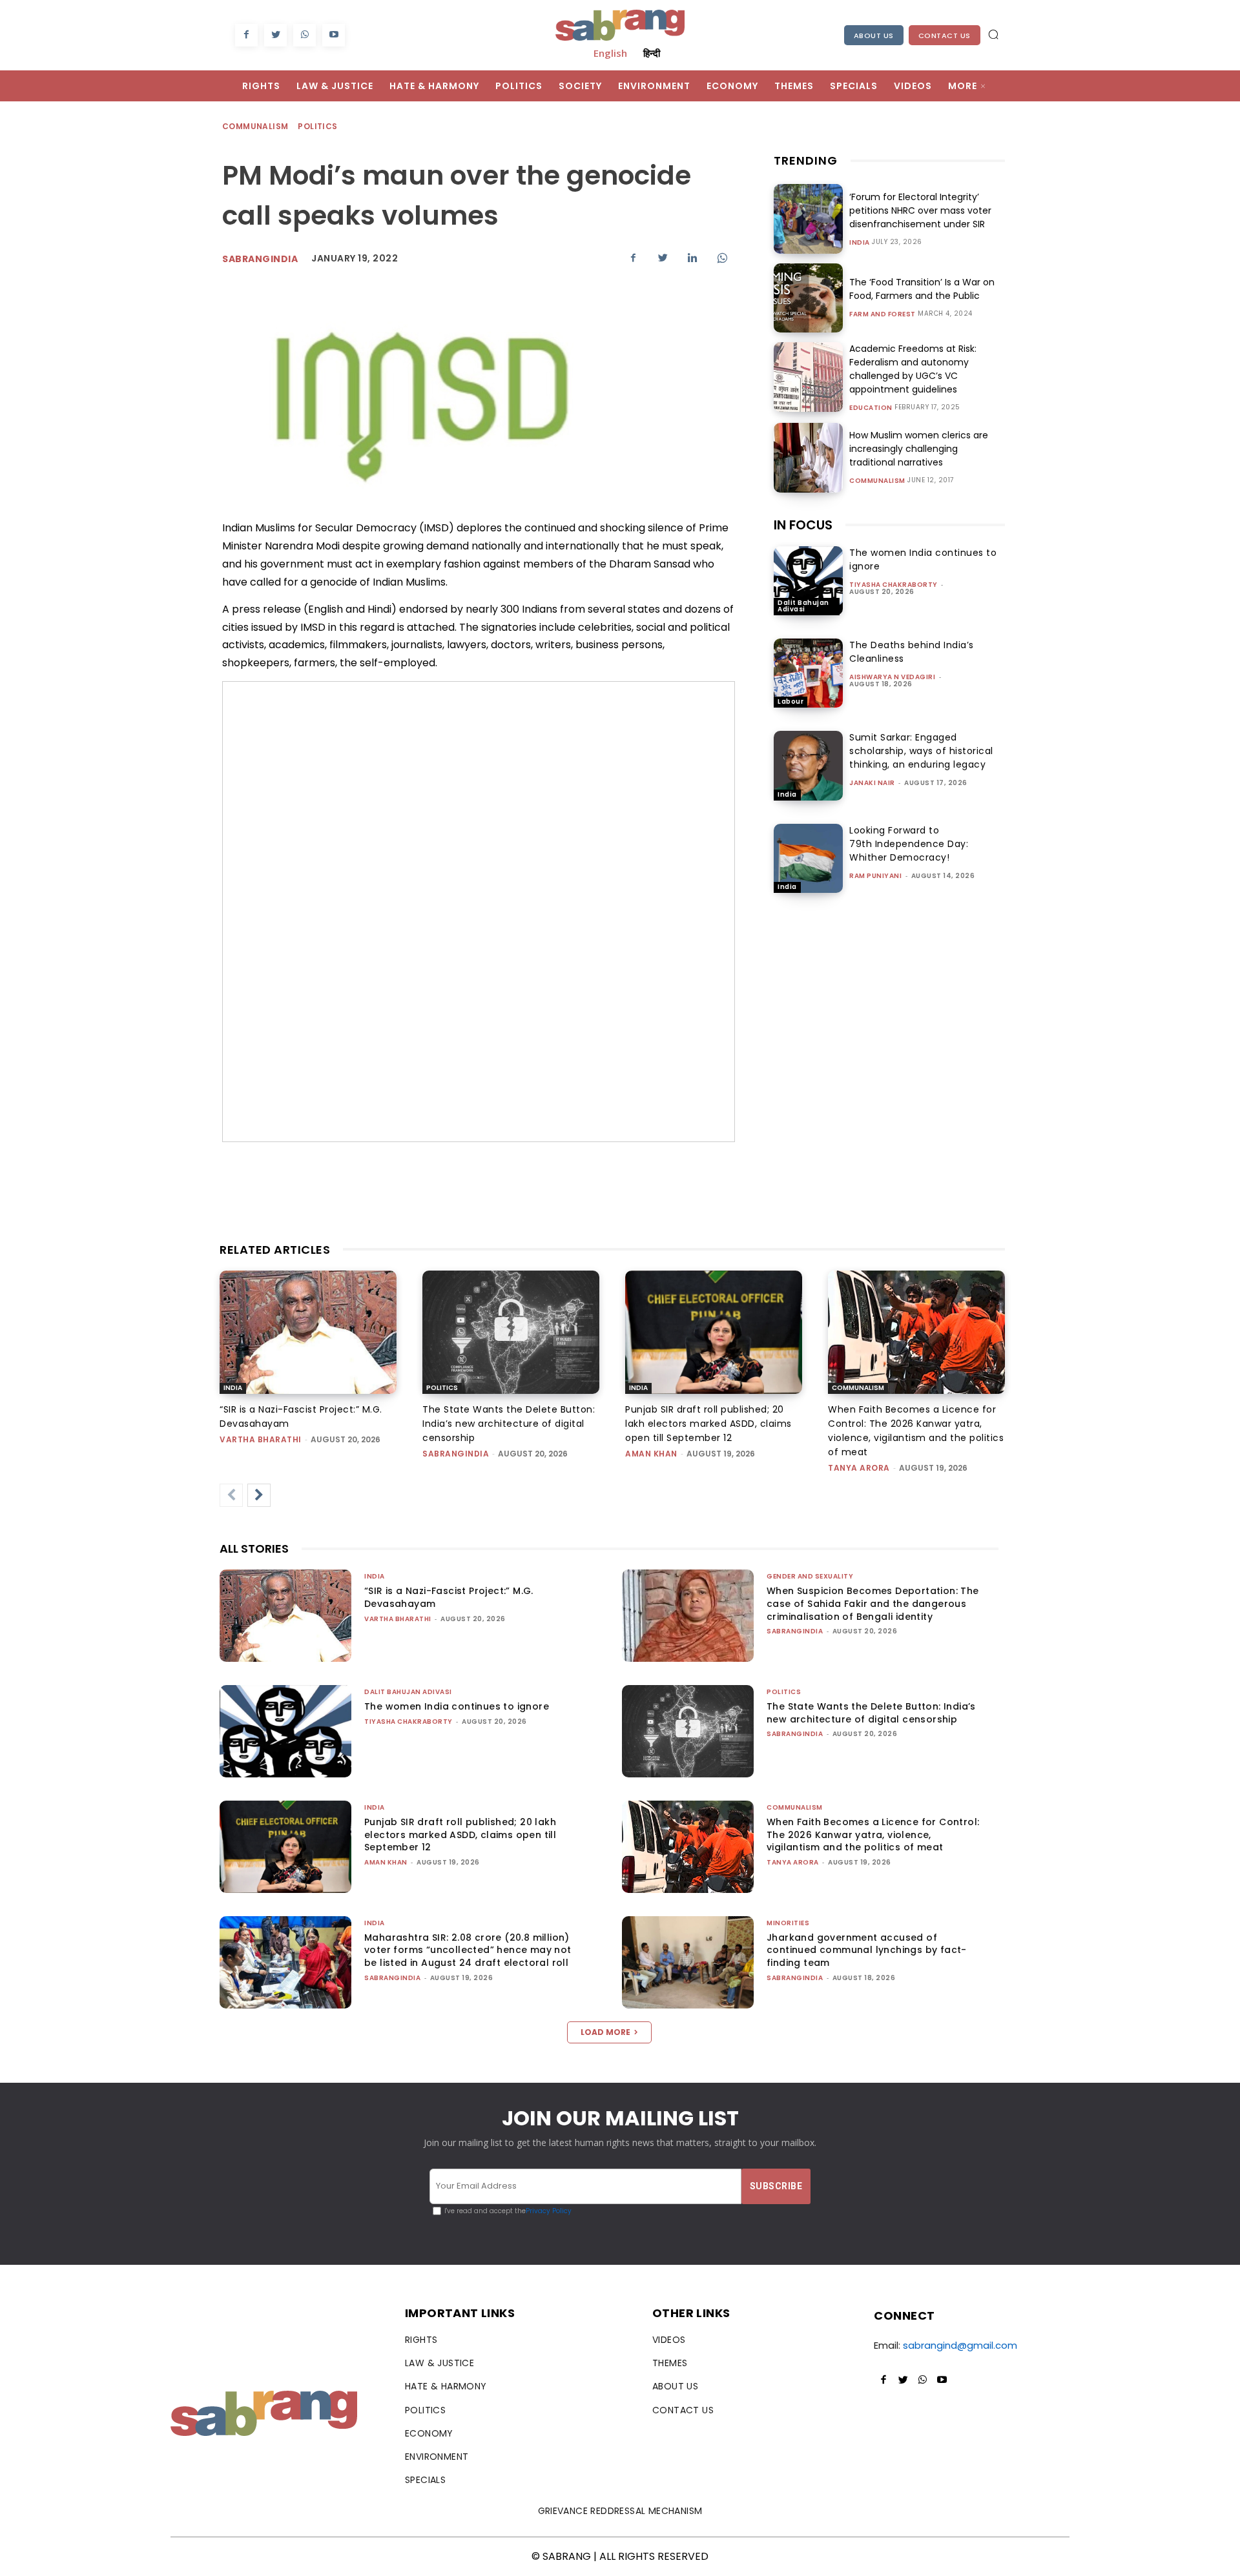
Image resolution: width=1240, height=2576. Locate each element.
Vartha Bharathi (261, 1439)
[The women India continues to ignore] (808, 581)
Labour (790, 701)
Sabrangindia (260, 259)
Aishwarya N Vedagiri (892, 677)
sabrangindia (456, 1454)
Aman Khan (651, 1454)
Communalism (255, 126)
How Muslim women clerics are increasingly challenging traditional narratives (919, 449)
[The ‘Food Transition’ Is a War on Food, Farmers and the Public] (808, 298)
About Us (874, 36)
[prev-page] (231, 1495)
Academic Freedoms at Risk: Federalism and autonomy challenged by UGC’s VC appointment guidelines (913, 369)
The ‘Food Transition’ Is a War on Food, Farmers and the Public (922, 289)
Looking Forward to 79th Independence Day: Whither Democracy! (909, 844)
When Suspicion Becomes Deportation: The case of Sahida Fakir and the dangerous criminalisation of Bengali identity (873, 1603)
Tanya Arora (859, 1468)
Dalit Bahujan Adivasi (803, 606)
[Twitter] (275, 35)
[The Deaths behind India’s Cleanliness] (808, 673)
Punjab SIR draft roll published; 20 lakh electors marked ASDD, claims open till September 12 (708, 1424)
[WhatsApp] (305, 35)
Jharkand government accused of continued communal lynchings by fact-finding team (867, 1950)
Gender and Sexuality (810, 1576)
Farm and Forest (883, 314)
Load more (605, 2032)
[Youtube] (334, 35)
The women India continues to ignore (457, 1706)
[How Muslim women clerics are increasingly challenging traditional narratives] (808, 457)
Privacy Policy (549, 2211)
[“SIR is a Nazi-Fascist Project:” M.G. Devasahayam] (308, 1333)
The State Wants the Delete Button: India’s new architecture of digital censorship (509, 1424)
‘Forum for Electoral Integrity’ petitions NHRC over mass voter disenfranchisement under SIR (920, 210)
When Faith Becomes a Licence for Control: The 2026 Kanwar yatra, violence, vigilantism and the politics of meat (873, 1835)
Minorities (788, 1923)
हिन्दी (652, 53)
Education (871, 408)
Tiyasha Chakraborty (894, 585)
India (860, 243)
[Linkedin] (692, 258)
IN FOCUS (803, 525)
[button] (993, 34)
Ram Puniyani (875, 876)
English (610, 53)
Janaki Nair (872, 783)
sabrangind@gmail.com (960, 2345)
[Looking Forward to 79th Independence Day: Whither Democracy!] (808, 858)
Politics (317, 126)
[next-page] (259, 1495)
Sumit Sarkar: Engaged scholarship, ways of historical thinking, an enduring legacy (921, 751)
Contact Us (945, 36)
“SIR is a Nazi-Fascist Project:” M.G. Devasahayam (449, 1597)
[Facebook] (246, 35)
